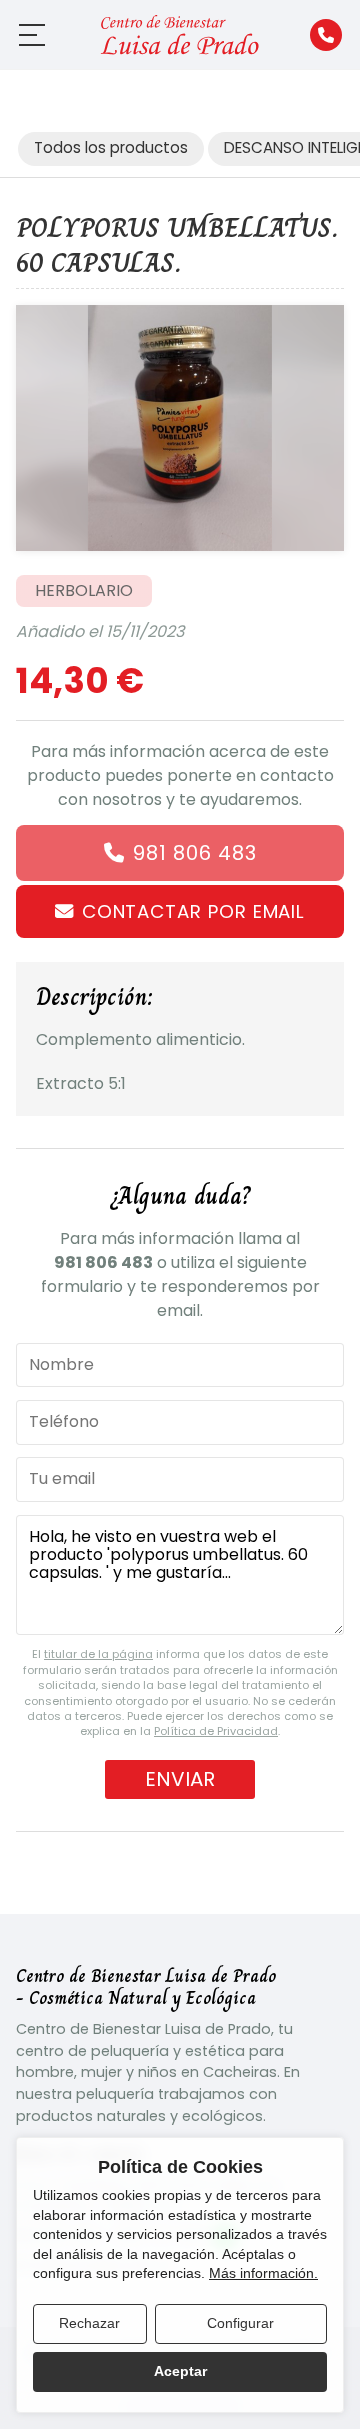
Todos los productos (111, 147)
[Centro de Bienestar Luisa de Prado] (180, 34)
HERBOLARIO (84, 590)
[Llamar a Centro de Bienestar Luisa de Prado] (326, 35)
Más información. (263, 2273)
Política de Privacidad (216, 1731)
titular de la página (98, 1654)
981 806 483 (195, 853)
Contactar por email (193, 911)
